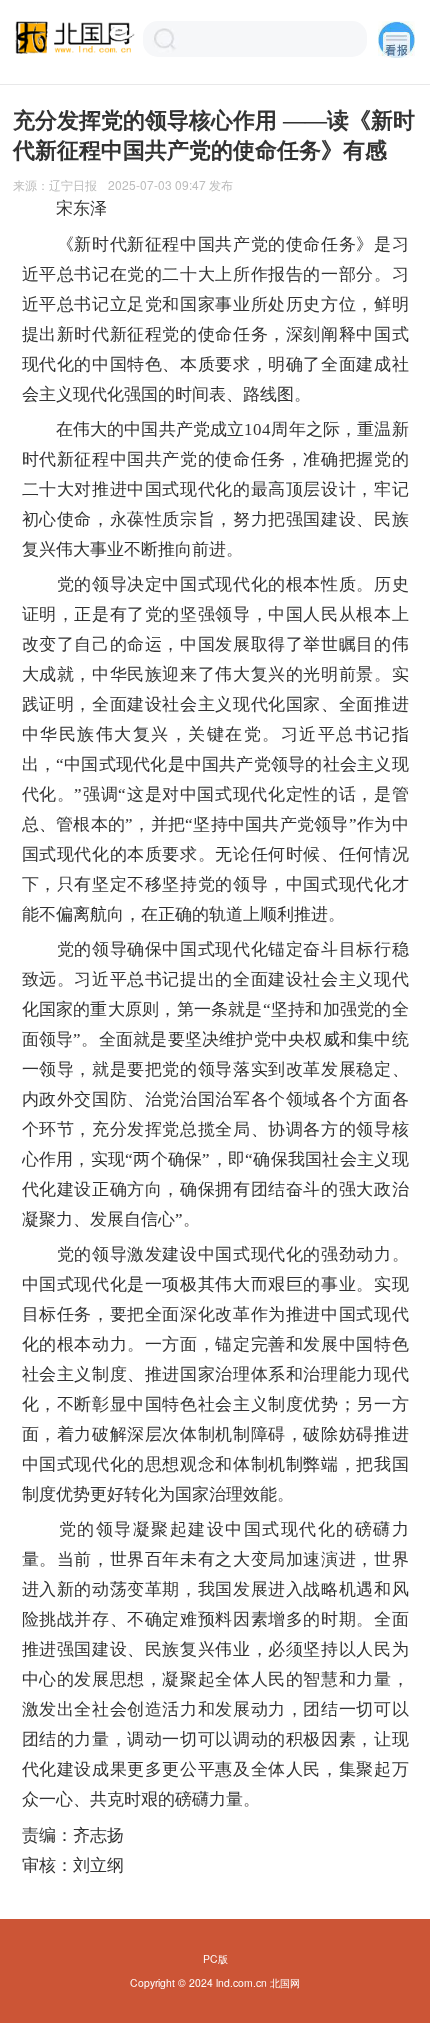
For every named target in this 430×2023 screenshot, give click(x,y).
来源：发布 (123, 184)
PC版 (215, 1958)
